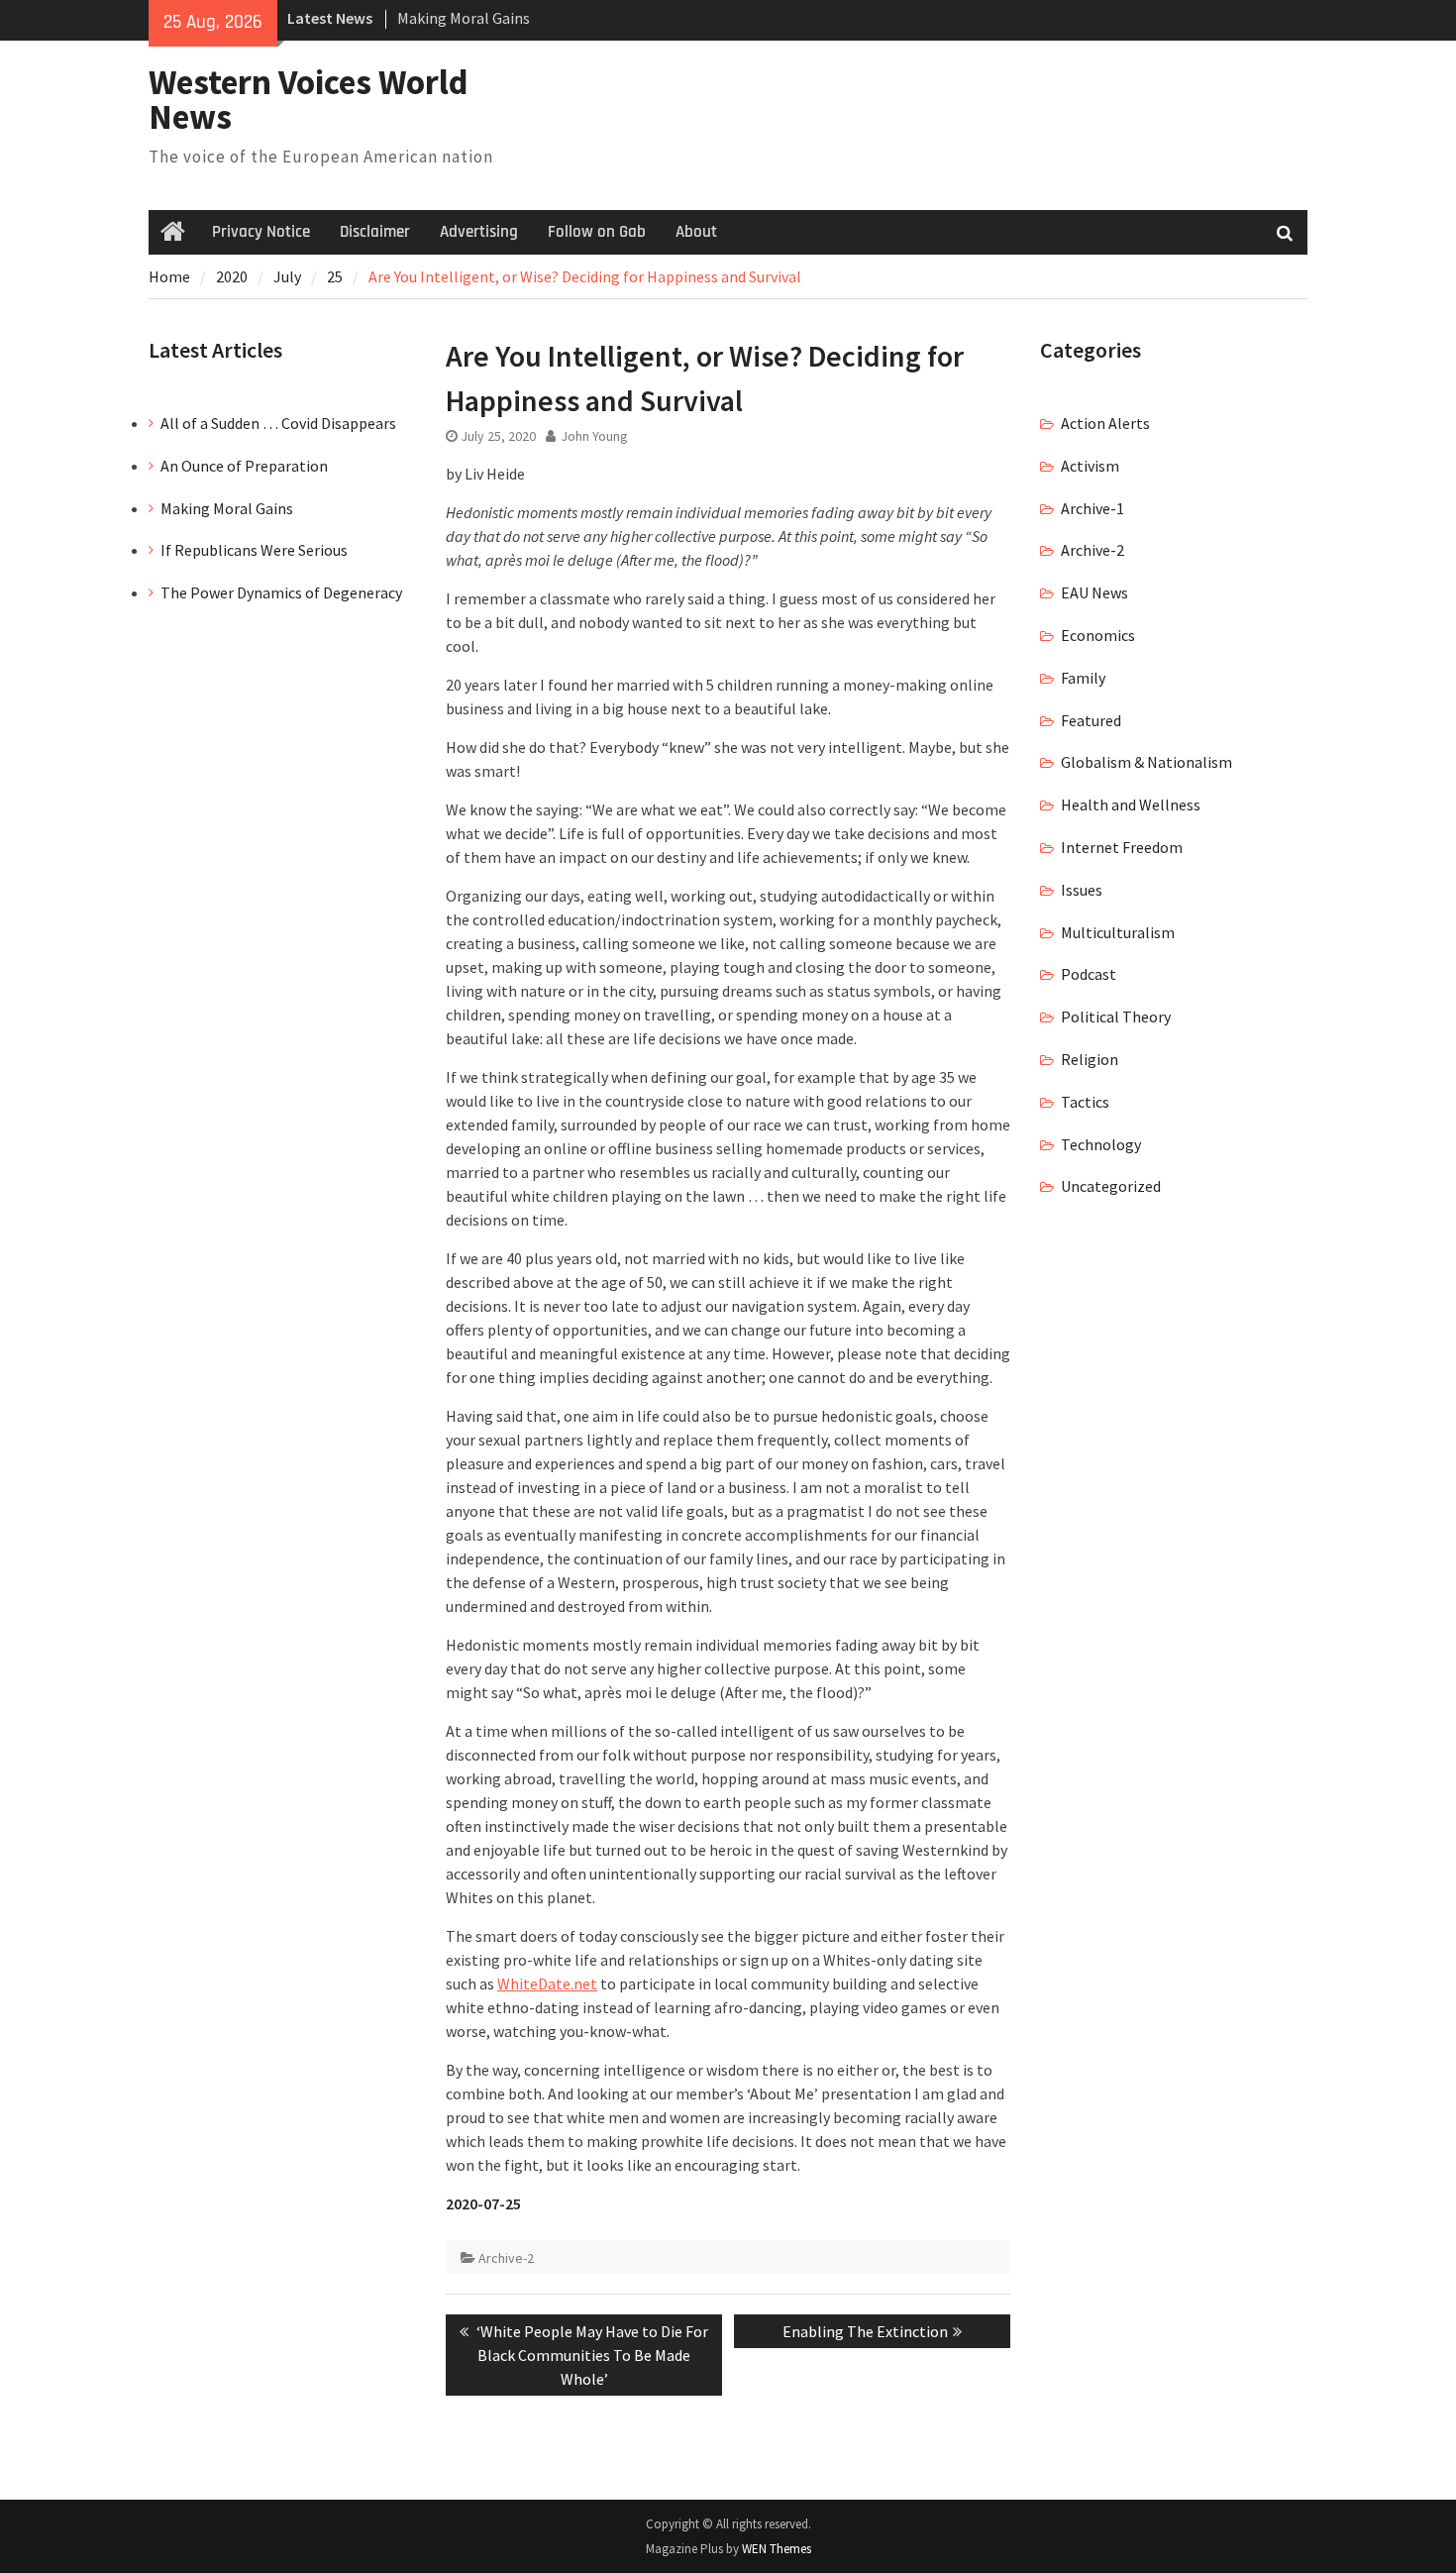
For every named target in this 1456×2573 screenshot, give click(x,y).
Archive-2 (506, 2258)
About (696, 232)
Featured (1091, 720)
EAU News (1094, 592)
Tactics (1085, 1102)
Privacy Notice (261, 232)
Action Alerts (1105, 423)
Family (1083, 678)
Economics (1098, 635)
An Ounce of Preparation (244, 466)
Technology (1101, 1144)
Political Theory (1116, 1017)
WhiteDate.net (547, 1983)
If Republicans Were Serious (254, 550)
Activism (1090, 466)
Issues (1082, 890)
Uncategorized (1111, 1186)
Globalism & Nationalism (1146, 762)
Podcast (1089, 974)
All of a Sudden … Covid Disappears (278, 423)
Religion (1090, 1059)
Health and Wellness (1131, 804)
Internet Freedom (1122, 847)
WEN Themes (777, 2549)
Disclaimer (375, 232)
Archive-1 (1092, 508)
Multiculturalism (1118, 932)
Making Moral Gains (464, 18)
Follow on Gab (597, 232)
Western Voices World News (309, 100)
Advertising (479, 232)
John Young (594, 436)
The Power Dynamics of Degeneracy (281, 592)
